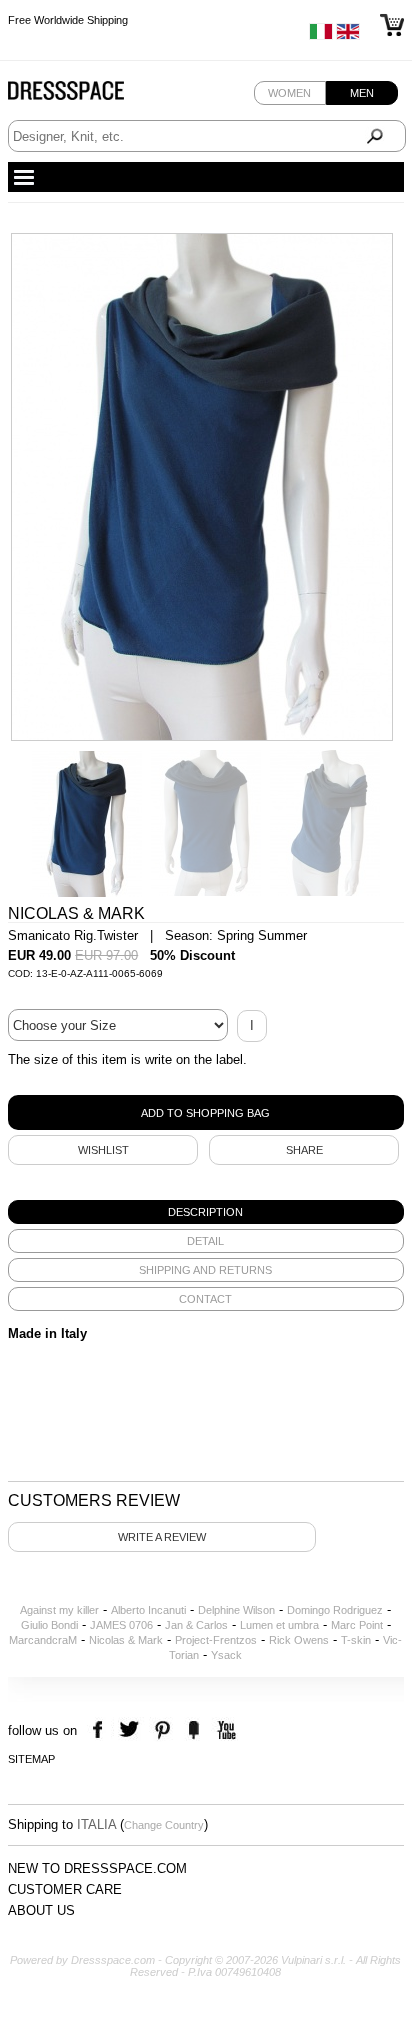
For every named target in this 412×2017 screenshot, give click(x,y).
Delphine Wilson (236, 1610)
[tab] (206, 1212)
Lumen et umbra (279, 1625)
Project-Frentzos (216, 1640)
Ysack (226, 1655)
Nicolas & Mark (126, 1640)
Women (289, 93)
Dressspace (85, 95)
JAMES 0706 (121, 1625)
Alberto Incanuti (148, 1610)
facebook (100, 1730)
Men (362, 93)
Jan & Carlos (196, 1625)
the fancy (193, 1730)
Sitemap (31, 1759)
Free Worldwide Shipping (68, 13)
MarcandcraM (43, 1640)
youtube (224, 1730)
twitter (131, 1730)
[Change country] (321, 36)
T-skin (356, 1640)
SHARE (304, 1150)
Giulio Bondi (49, 1625)
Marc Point (357, 1625)
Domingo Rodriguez (335, 1610)
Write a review (162, 1537)
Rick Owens (299, 1640)
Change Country (164, 1825)
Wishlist (103, 1150)
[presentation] (206, 1212)
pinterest (162, 1730)
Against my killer (59, 1610)
